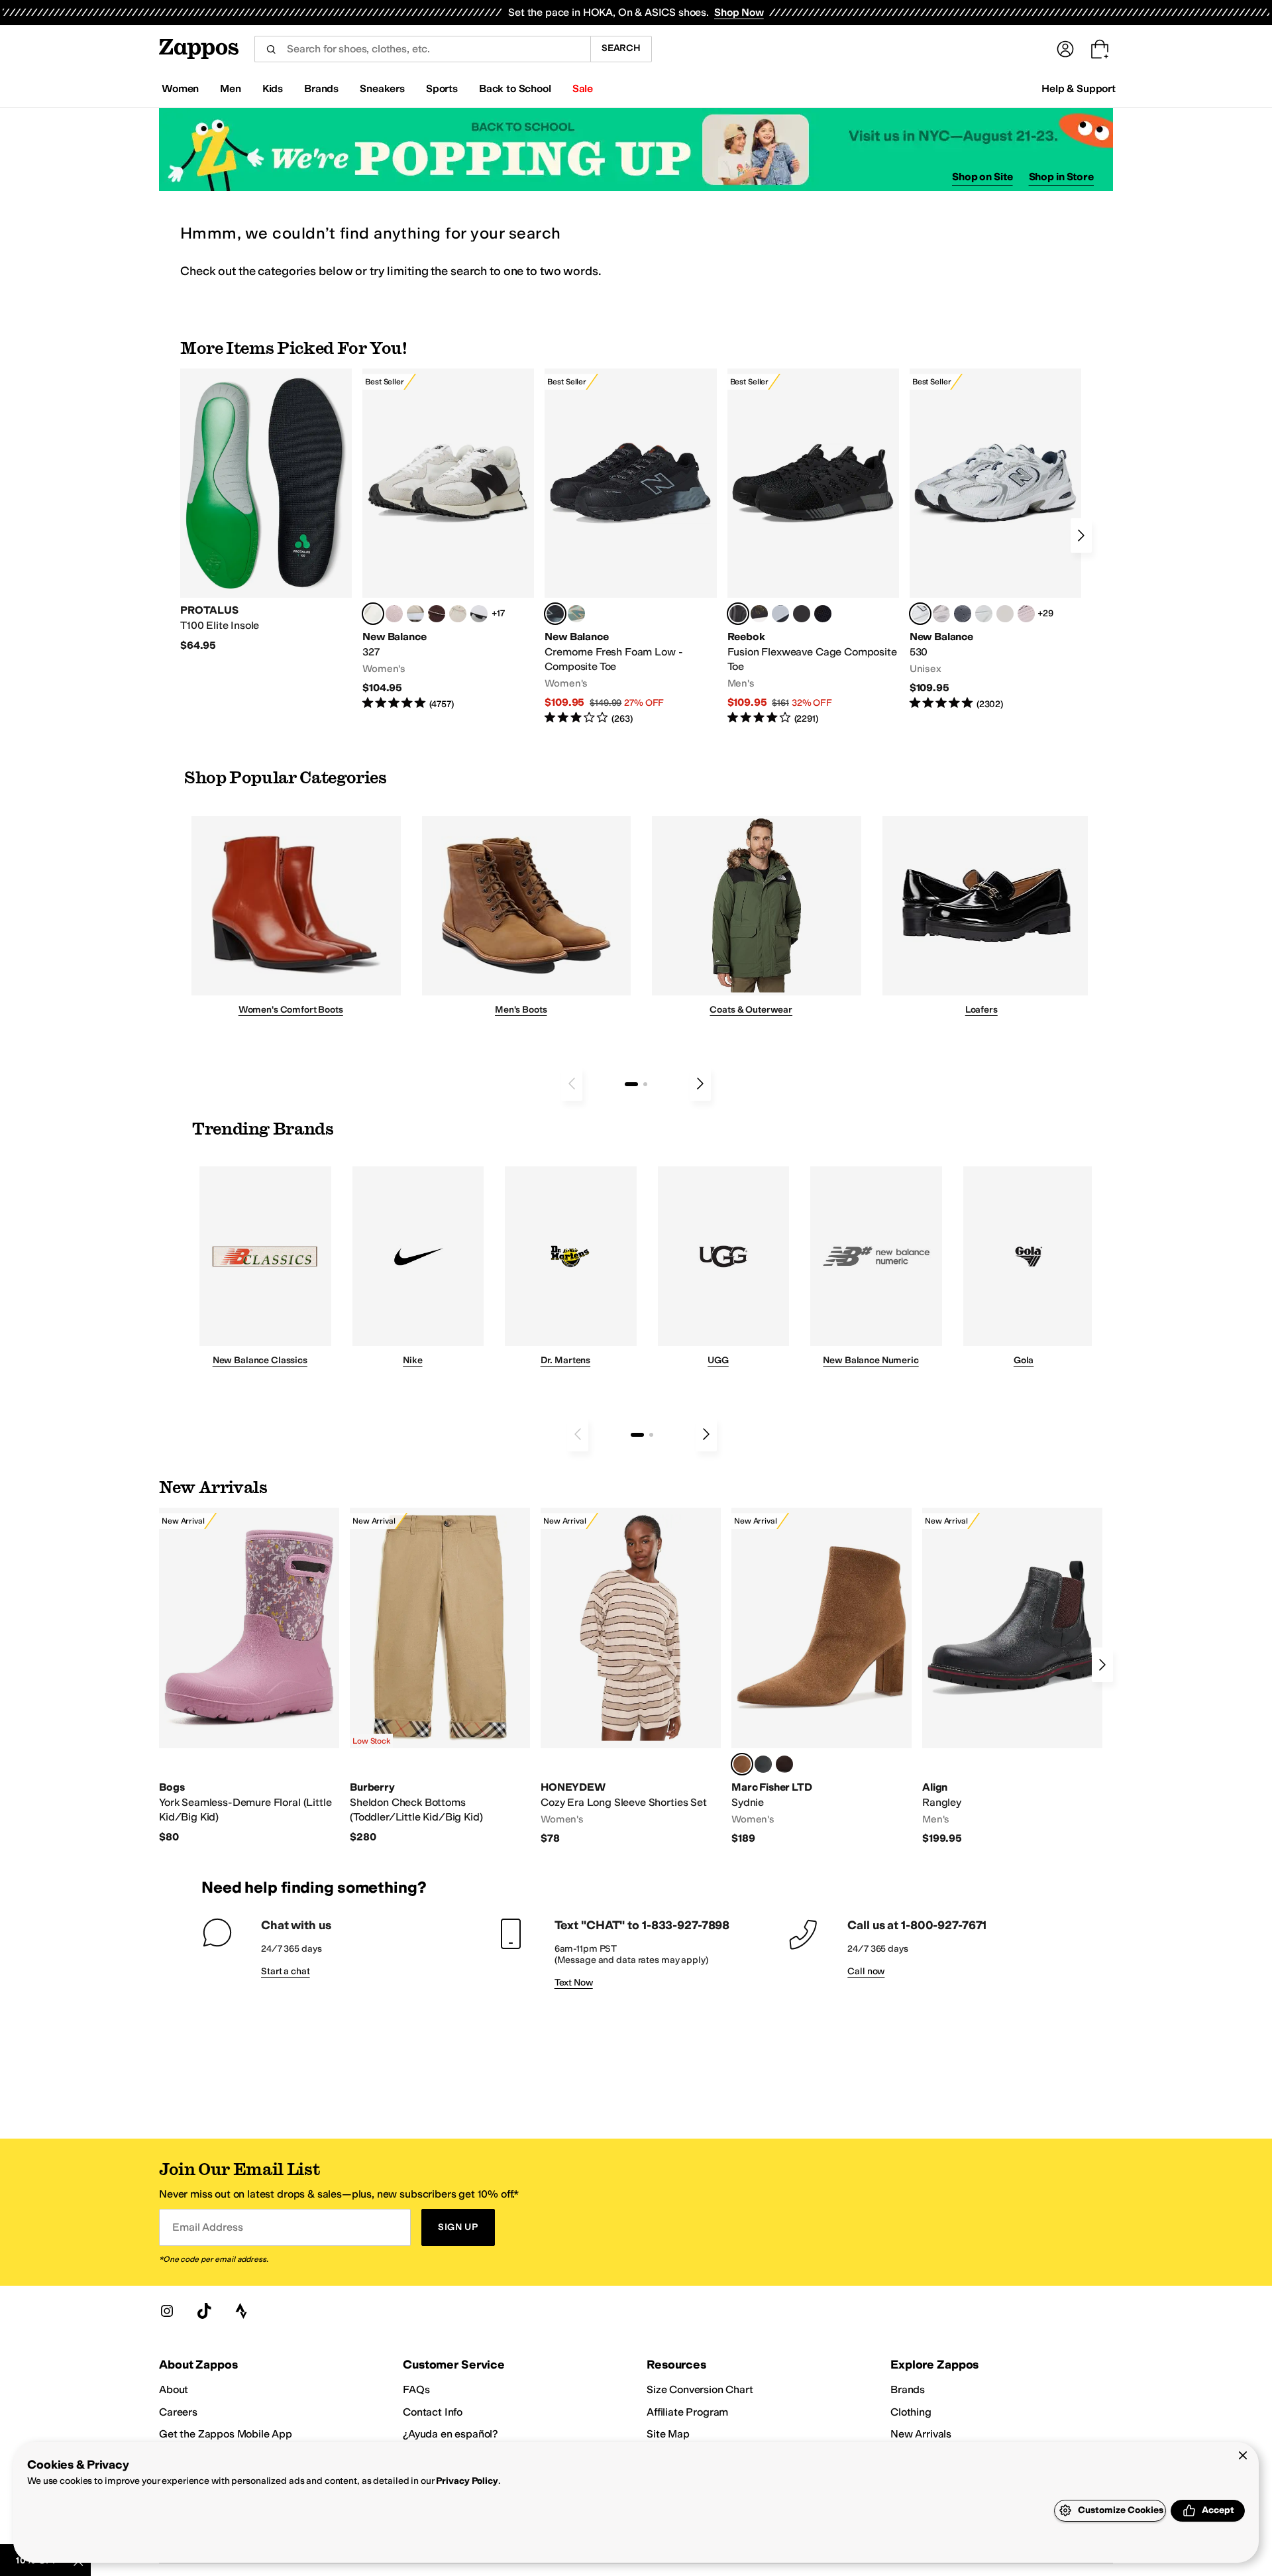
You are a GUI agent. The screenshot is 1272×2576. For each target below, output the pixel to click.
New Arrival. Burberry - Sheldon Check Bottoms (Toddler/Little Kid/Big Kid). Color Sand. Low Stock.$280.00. (440, 1676)
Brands (908, 2389)
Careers (178, 2412)
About (174, 2389)
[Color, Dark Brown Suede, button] (784, 1764)
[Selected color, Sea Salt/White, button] (373, 614)
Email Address (207, 2227)
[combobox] (422, 49)
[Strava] (241, 2311)
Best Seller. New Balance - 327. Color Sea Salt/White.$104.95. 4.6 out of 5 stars (448, 540)
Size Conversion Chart (700, 2389)
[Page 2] (645, 1084)
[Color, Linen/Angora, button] (458, 614)
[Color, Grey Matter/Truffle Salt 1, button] (1005, 614)
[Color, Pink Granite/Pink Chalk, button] (394, 614)
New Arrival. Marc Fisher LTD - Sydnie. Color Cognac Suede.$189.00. (821, 1677)
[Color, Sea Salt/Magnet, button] (963, 614)
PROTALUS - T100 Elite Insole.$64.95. (266, 510)
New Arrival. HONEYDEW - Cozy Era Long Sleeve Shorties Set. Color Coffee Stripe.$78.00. (631, 1677)
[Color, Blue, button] (802, 614)
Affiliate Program (687, 2412)
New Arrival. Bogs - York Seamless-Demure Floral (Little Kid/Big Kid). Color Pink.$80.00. (249, 1676)
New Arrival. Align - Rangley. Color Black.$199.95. (1012, 1677)
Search (621, 48)
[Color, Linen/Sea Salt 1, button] (415, 614)
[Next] (1081, 535)
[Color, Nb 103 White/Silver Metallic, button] (984, 614)
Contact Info (433, 2412)
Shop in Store (1061, 177)
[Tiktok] (204, 2311)
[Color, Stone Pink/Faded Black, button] (1026, 614)
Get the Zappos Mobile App (226, 2434)
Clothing (911, 2412)
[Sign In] (1065, 49)
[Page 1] (631, 1084)
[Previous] (572, 1084)
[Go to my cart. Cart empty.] (1100, 49)
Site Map (668, 2434)
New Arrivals (921, 2434)
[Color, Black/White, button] (823, 614)
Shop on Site (982, 177)
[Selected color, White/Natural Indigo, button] (920, 614)
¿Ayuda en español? (450, 2434)
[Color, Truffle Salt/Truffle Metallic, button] (941, 614)
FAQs (416, 2389)
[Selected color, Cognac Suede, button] (742, 1764)
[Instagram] (167, 2311)
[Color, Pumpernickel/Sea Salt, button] (437, 614)
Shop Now (739, 12)
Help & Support (1079, 88)
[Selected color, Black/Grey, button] (555, 614)
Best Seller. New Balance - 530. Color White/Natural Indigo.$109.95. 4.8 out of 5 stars (995, 540)
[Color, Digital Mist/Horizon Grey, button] (479, 614)
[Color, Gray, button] (780, 614)
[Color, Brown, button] (759, 614)
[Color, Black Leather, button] (763, 1764)
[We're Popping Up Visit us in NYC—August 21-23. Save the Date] (636, 149)
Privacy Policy (467, 2481)
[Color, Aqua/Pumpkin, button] (576, 614)
